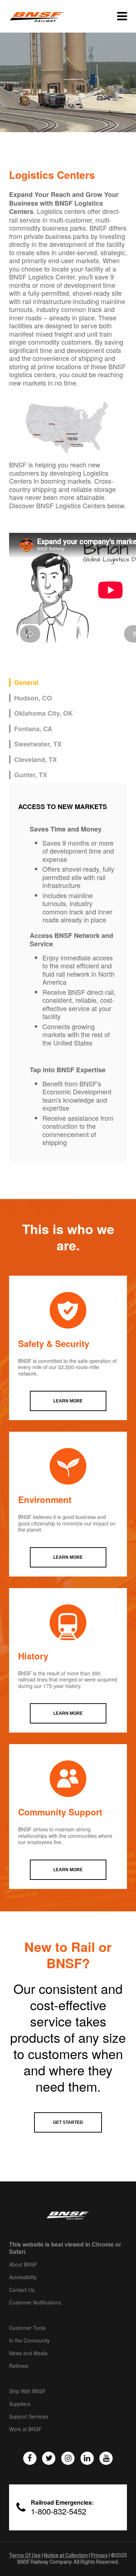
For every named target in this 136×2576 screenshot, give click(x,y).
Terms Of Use (25, 2555)
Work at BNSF (25, 2429)
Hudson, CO (33, 698)
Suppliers (20, 2404)
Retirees (19, 2366)
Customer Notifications (35, 2303)
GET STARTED (68, 2122)
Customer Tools (27, 2328)
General (26, 683)
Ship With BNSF (27, 2391)
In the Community (29, 2341)
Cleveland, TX (36, 760)
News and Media (28, 2353)
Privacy (99, 2555)
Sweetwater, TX (38, 744)
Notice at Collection (66, 2555)
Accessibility (23, 2277)
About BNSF (23, 2265)
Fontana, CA (33, 729)
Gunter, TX (31, 775)
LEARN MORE (68, 1401)
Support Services (29, 2417)
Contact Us (22, 2290)
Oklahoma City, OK (44, 713)
